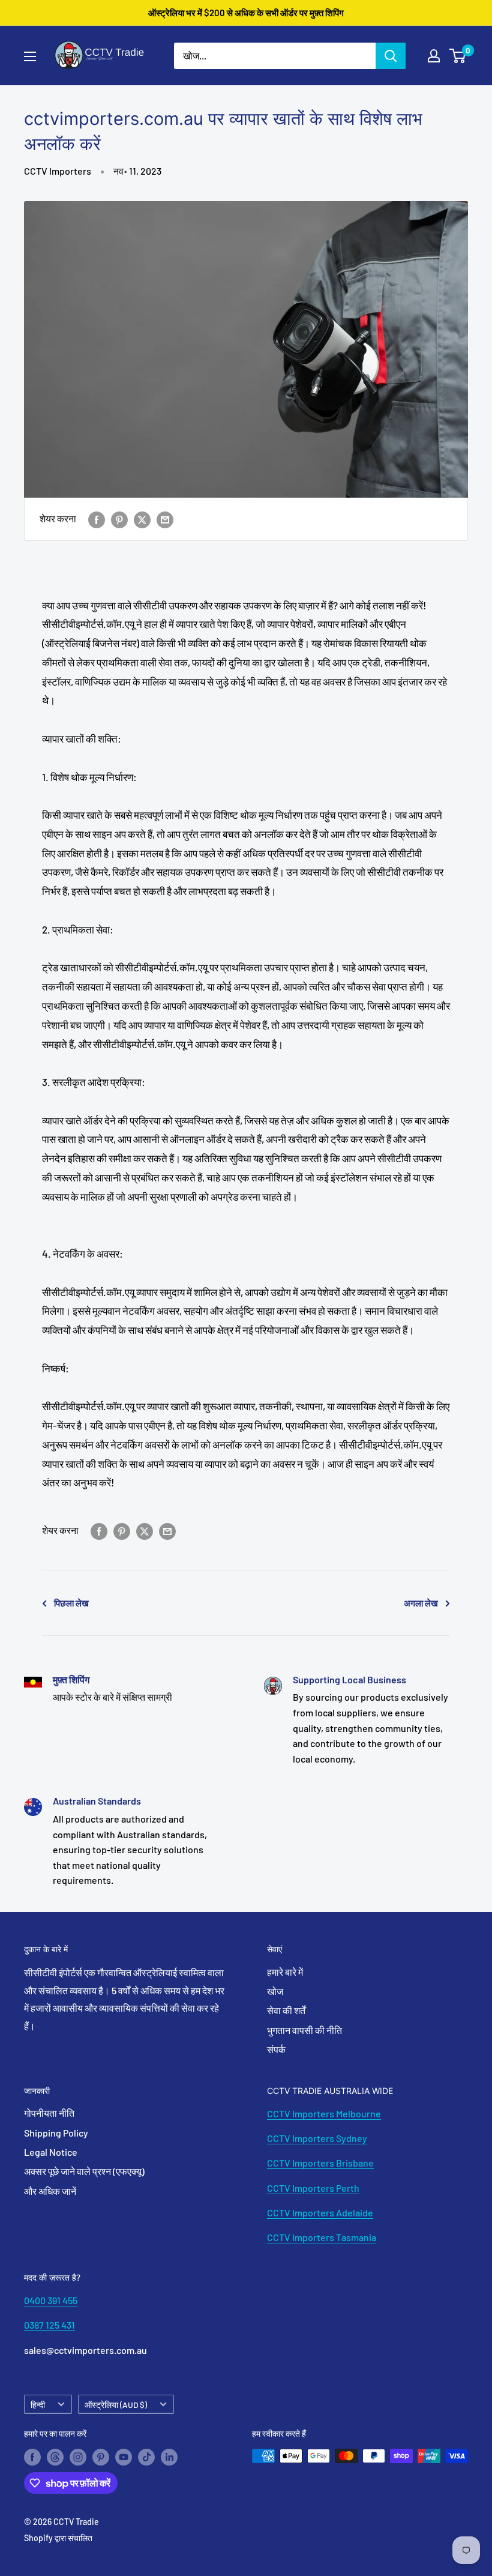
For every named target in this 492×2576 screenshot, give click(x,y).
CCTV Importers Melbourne (324, 2113)
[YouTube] (124, 2457)
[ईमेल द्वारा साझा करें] (165, 519)
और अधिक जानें (50, 2191)
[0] (458, 56)
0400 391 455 (51, 2300)
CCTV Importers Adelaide (320, 2213)
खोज (275, 1991)
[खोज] (391, 56)
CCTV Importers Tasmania (322, 2237)
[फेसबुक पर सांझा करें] (97, 519)
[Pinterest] (101, 2457)
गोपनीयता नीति (49, 2113)
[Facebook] (32, 2457)
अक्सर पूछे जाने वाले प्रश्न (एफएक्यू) (84, 2171)
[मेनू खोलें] (30, 56)
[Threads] (55, 2457)
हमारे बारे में (285, 1972)
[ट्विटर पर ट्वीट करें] (142, 519)
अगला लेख (421, 1603)
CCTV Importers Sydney (317, 2138)
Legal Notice (51, 2152)
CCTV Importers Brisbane (320, 2163)
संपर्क (276, 2049)
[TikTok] (146, 2457)
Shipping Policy (56, 2133)
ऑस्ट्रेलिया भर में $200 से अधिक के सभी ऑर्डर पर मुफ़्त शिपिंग (246, 13)
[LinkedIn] (169, 2457)
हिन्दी (38, 2405)
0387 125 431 (49, 2325)
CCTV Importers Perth (313, 2188)
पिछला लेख (71, 1603)
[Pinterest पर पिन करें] (119, 519)
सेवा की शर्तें (286, 2010)
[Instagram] (78, 2457)
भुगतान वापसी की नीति (304, 2030)
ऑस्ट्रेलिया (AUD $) (116, 2405)
